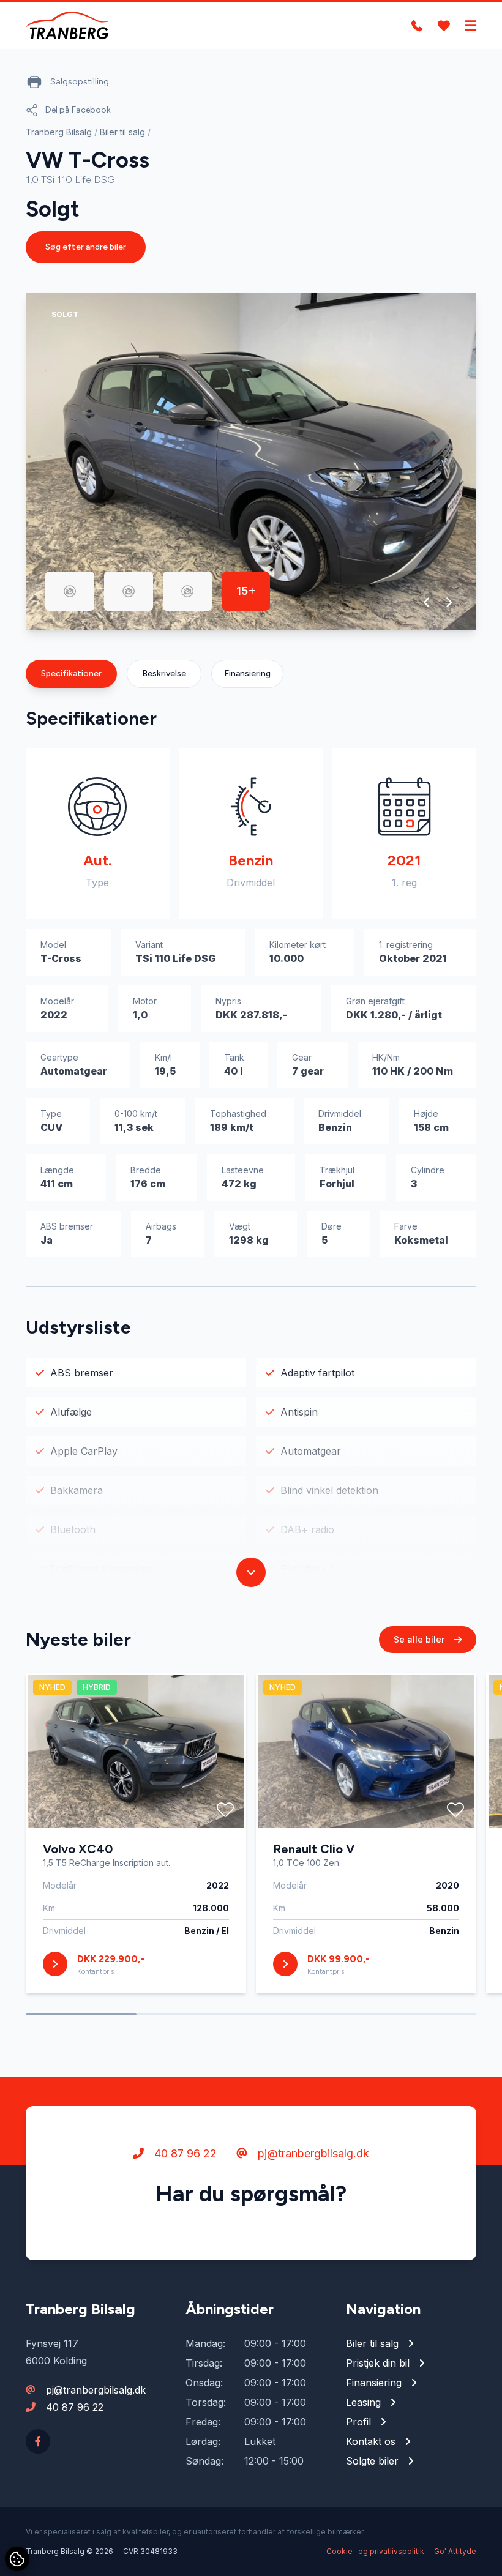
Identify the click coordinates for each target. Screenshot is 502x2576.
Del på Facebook (78, 110)
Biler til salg (122, 132)
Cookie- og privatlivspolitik (375, 2551)
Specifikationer (71, 674)
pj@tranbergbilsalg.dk (312, 2153)
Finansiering (247, 674)
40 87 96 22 (184, 2153)
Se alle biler (420, 1639)
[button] (427, 602)
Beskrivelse (164, 674)
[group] (251, 461)
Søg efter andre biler (86, 247)
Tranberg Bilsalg (59, 132)
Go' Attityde (455, 2551)
